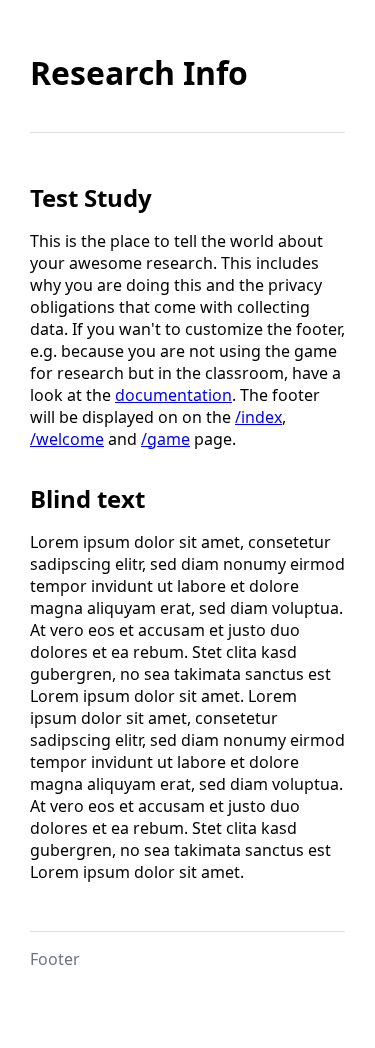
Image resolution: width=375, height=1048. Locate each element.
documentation (173, 395)
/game (165, 439)
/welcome (67, 439)
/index (258, 417)
